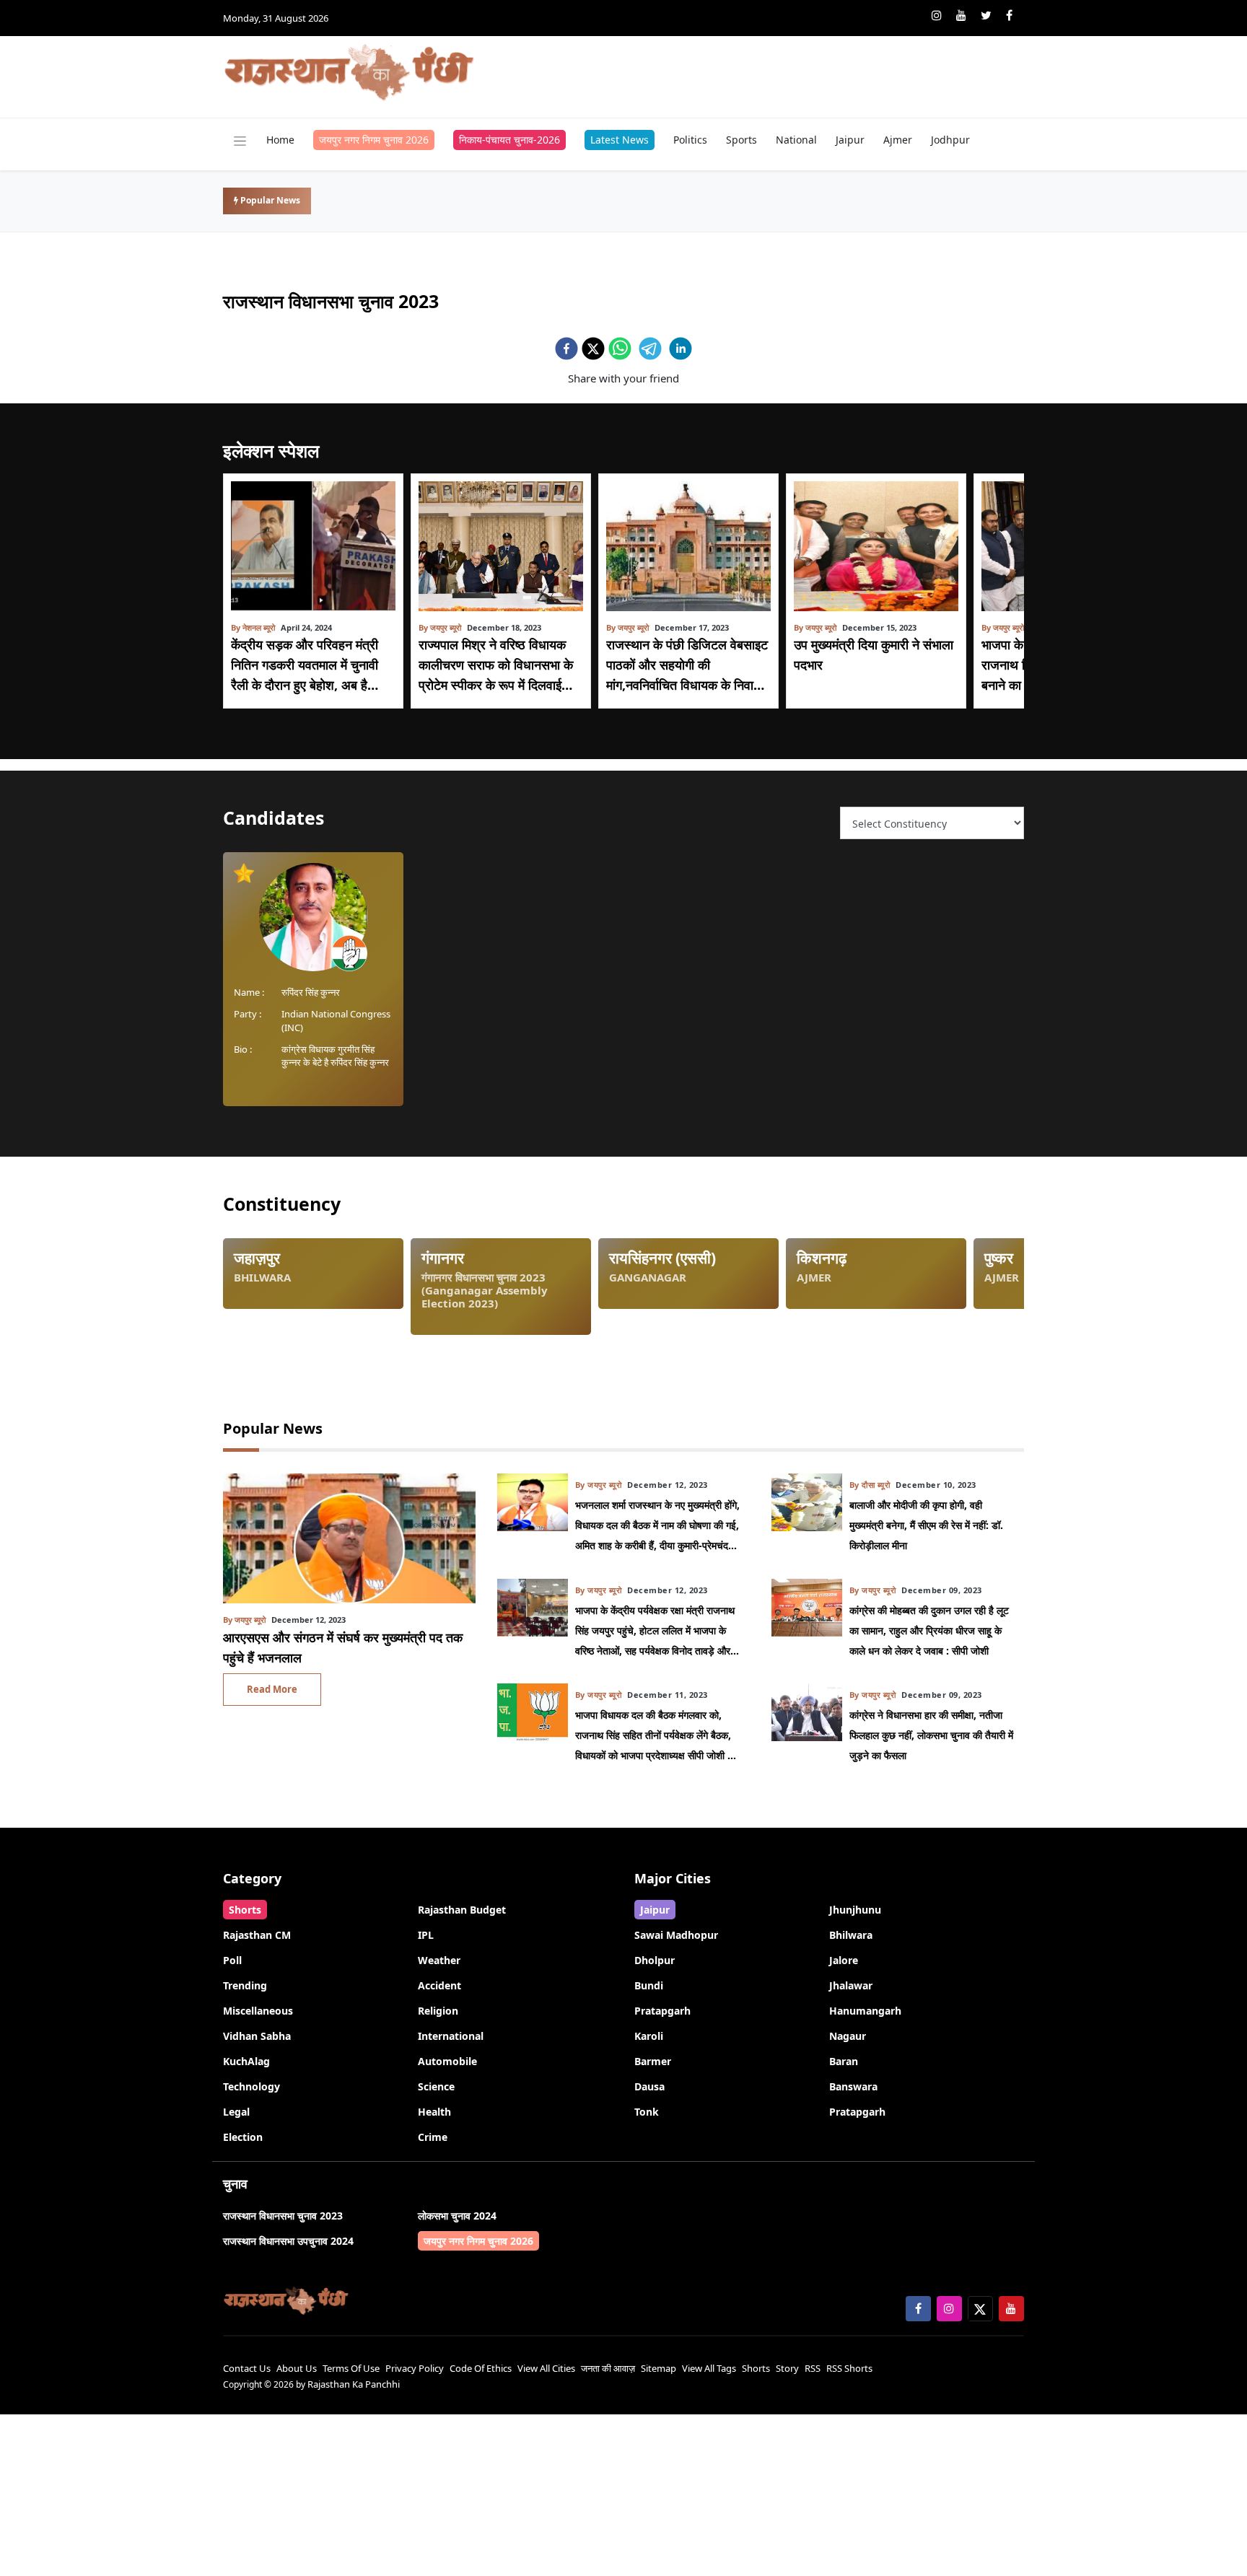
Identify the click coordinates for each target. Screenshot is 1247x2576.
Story (787, 2368)
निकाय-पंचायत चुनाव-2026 (509, 140)
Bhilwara (851, 1935)
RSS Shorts (849, 2368)
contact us (247, 2368)
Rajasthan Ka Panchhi (354, 2384)
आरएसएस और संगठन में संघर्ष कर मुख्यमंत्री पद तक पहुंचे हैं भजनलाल (343, 1647)
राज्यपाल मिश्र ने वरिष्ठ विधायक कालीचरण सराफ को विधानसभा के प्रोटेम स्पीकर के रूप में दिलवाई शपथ (496, 665)
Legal (236, 2112)
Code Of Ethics (481, 2368)
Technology (251, 2086)
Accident (439, 1985)
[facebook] (566, 349)
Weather (439, 1960)
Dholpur (655, 1960)
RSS (813, 2368)
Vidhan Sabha (257, 2036)
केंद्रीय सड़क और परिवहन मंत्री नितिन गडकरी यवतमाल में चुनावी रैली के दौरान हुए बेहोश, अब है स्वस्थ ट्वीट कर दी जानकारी (305, 665)
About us (297, 2368)
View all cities (546, 2368)
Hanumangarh (865, 2011)
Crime (433, 2137)
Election (243, 2137)
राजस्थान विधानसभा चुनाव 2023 (283, 2216)
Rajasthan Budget (462, 1910)
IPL (426, 1935)
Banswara (853, 2086)
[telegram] (650, 349)
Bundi (649, 1985)
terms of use (351, 2368)
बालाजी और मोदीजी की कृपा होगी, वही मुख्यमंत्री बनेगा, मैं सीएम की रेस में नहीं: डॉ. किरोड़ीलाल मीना (926, 1525)
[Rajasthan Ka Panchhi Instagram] (949, 2309)
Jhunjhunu (855, 1910)
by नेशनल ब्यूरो (253, 627)
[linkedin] (681, 349)
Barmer (653, 2061)
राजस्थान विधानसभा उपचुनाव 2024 (288, 2241)
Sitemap (658, 2368)
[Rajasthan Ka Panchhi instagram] (937, 15)
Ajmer (898, 140)
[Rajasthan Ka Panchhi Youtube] (961, 15)
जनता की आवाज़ (608, 2368)
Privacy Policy (415, 2368)
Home (280, 140)
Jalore (844, 1960)
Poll (232, 1960)
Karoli (649, 2036)
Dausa (649, 2086)
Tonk (647, 2112)
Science (436, 2086)
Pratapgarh (662, 2011)
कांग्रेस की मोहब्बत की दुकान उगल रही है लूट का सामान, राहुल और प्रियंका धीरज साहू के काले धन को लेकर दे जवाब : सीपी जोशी (929, 1630)
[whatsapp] (620, 349)
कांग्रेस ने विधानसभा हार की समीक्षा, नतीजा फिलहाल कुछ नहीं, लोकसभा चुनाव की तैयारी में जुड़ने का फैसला (931, 1735)
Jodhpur (950, 140)
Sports (741, 140)
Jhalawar (851, 1985)
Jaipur (850, 140)
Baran (844, 2061)
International (451, 2036)
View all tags (709, 2368)
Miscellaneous (258, 2011)
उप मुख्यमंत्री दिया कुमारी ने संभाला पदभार (874, 654)
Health (434, 2112)
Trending (245, 1985)
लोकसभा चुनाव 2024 (457, 2216)
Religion (438, 2011)
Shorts (245, 1910)
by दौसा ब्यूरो (870, 1485)
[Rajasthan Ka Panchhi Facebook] (1009, 15)
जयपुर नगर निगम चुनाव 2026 (374, 140)
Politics (690, 140)
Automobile (447, 2061)
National (796, 140)
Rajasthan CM (257, 1935)
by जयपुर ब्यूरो (440, 627)
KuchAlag (246, 2061)
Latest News (620, 140)
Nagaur (848, 2036)
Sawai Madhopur (676, 1935)
